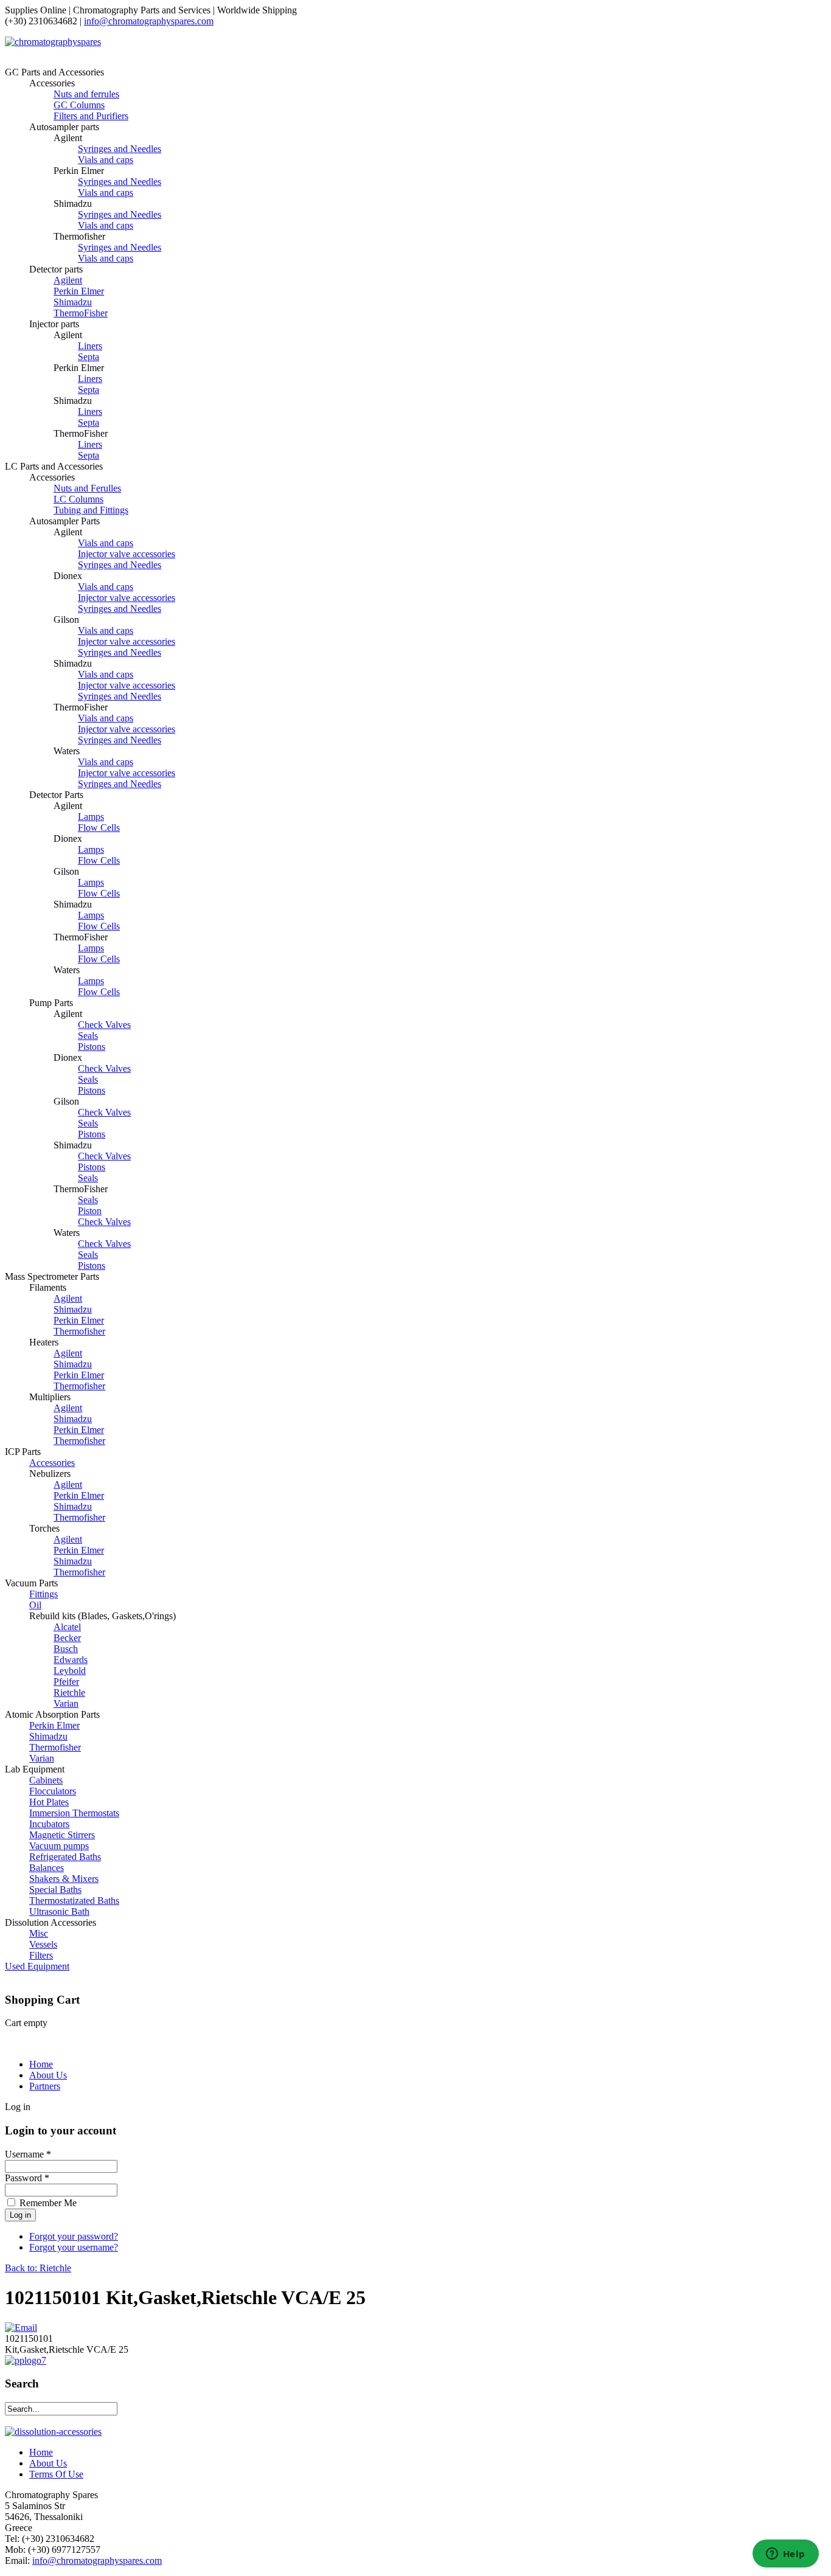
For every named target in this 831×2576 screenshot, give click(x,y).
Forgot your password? (74, 2236)
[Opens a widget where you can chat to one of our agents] (785, 2555)
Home (41, 2064)
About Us (48, 2075)
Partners (45, 2086)
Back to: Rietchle (38, 2268)
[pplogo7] (26, 2360)
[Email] (21, 2328)
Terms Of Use (56, 2474)
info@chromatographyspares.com (149, 21)
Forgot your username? (74, 2247)
